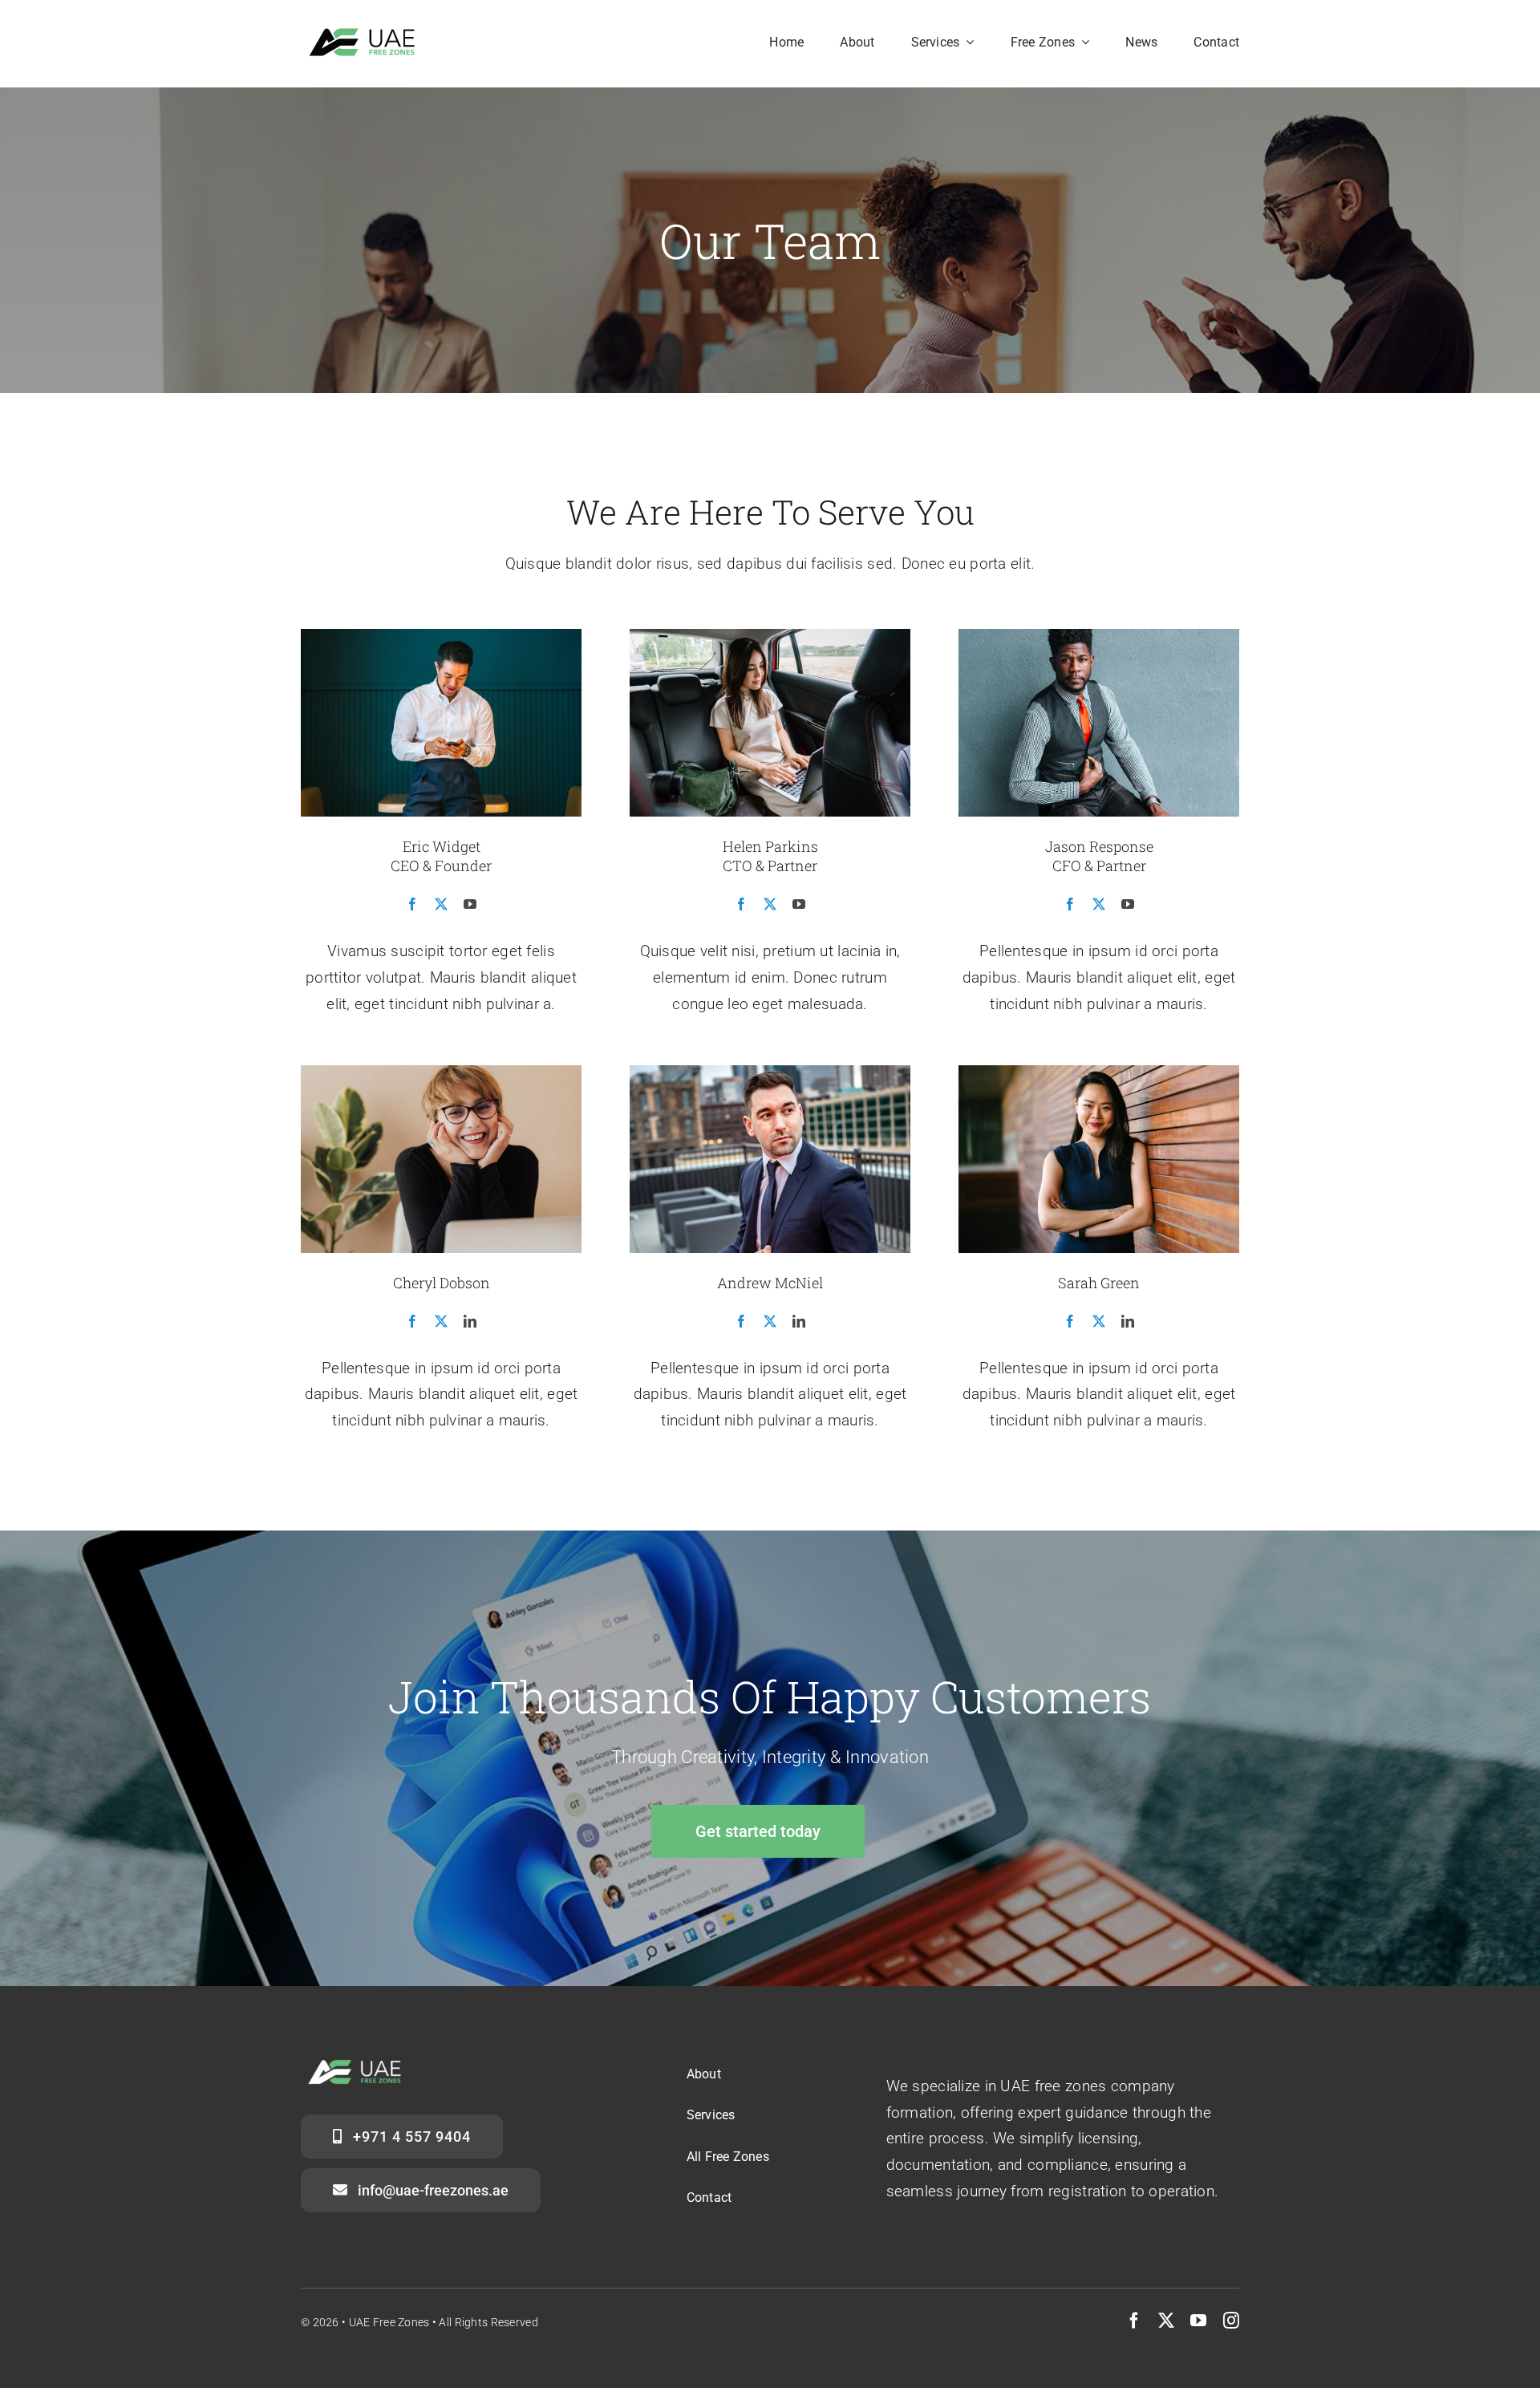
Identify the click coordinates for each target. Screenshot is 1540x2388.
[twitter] (1166, 2321)
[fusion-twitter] (441, 904)
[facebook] (1134, 2321)
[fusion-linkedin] (470, 1321)
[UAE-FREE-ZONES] (367, 34)
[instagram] (1231, 2321)
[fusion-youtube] (470, 904)
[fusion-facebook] (412, 904)
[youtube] (1198, 2321)
